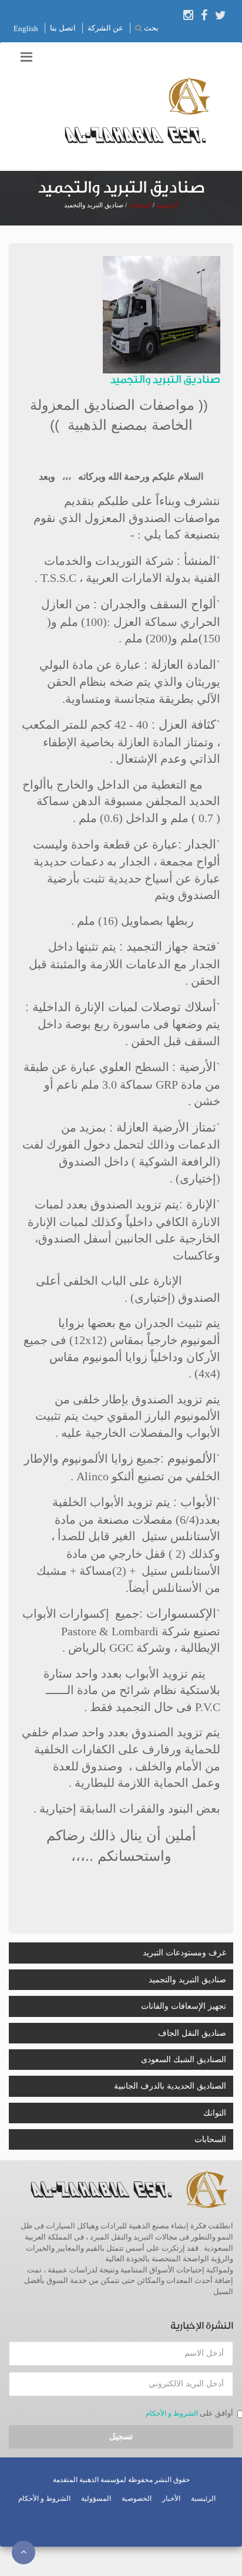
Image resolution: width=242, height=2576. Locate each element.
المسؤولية (96, 2498)
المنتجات (140, 205)
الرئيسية (203, 2498)
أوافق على (216, 2413)
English (26, 28)
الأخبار (171, 2498)
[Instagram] (188, 15)
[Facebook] (204, 15)
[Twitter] (221, 15)
